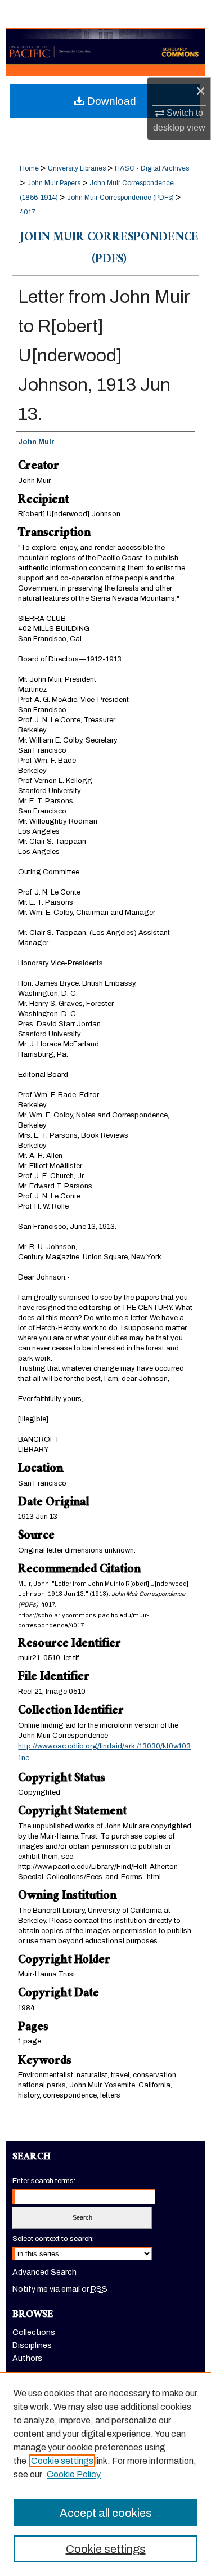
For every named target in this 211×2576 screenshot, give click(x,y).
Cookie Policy (74, 2474)
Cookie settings (62, 2461)
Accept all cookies (106, 2513)
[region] (105, 2474)
